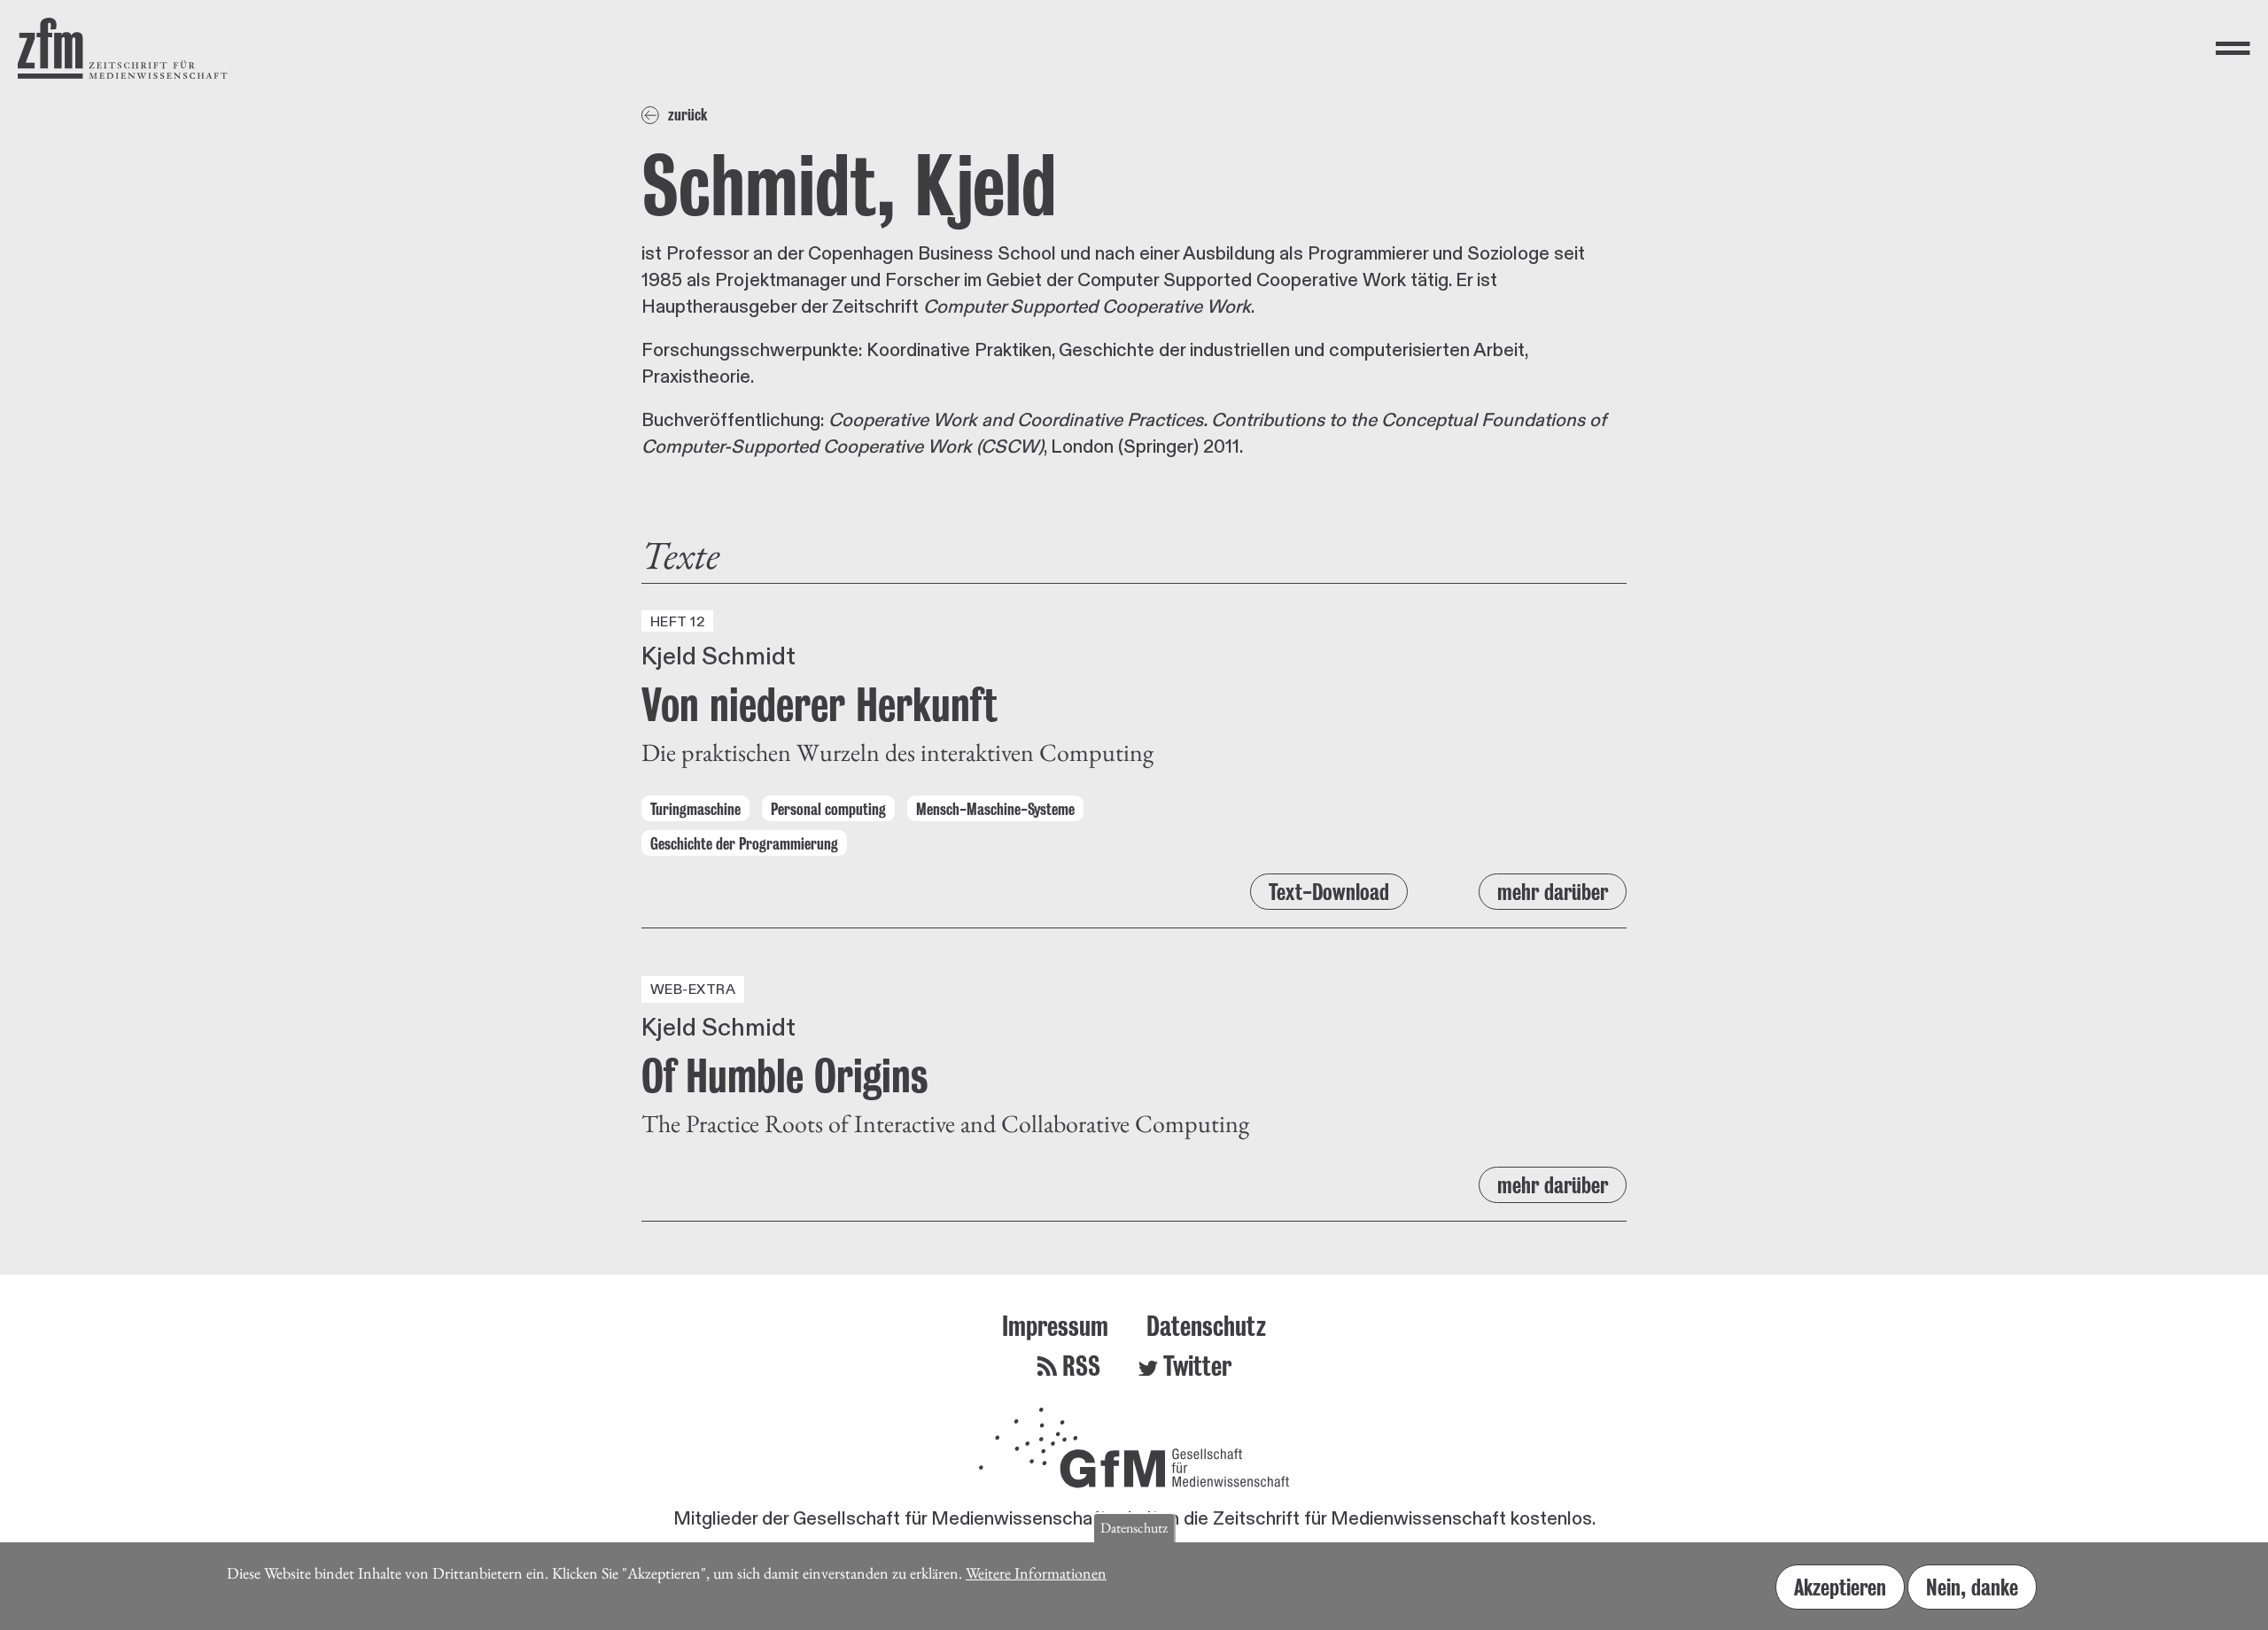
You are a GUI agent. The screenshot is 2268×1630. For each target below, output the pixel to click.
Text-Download (1329, 892)
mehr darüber (1553, 892)
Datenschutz (1206, 1326)
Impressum (1055, 1326)
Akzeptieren (1840, 1587)
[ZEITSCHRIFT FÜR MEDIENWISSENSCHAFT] (123, 48)
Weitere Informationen (1036, 1573)
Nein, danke (1972, 1587)
